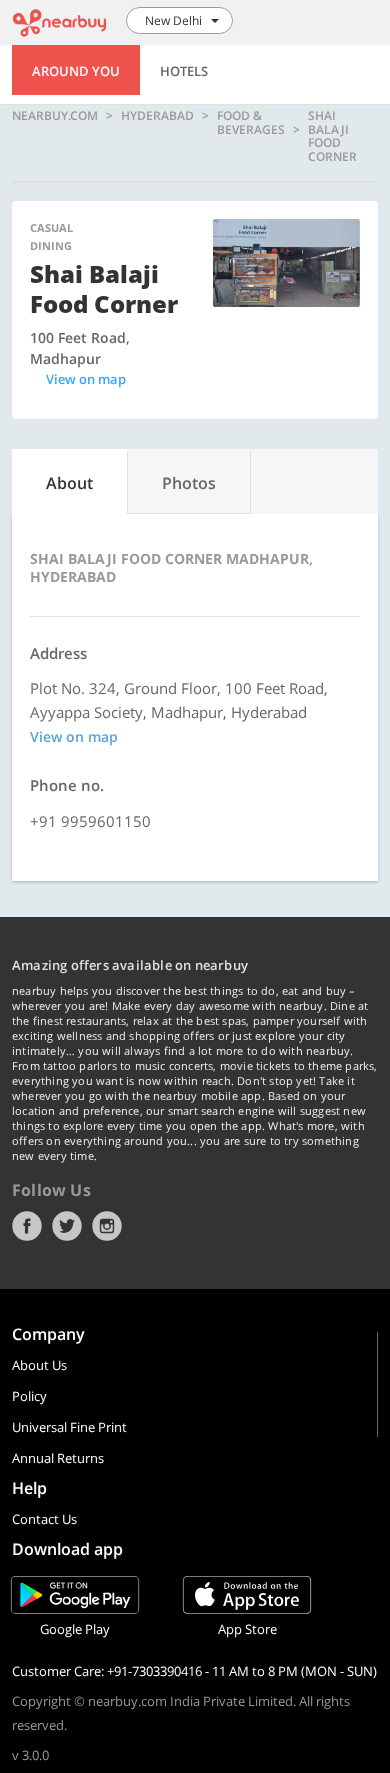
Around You (76, 71)
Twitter (67, 1226)
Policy (29, 1396)
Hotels (184, 71)
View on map (86, 379)
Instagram (107, 1226)
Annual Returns (58, 1458)
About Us (39, 1365)
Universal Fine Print (69, 1427)
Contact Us (44, 1519)
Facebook (27, 1226)
